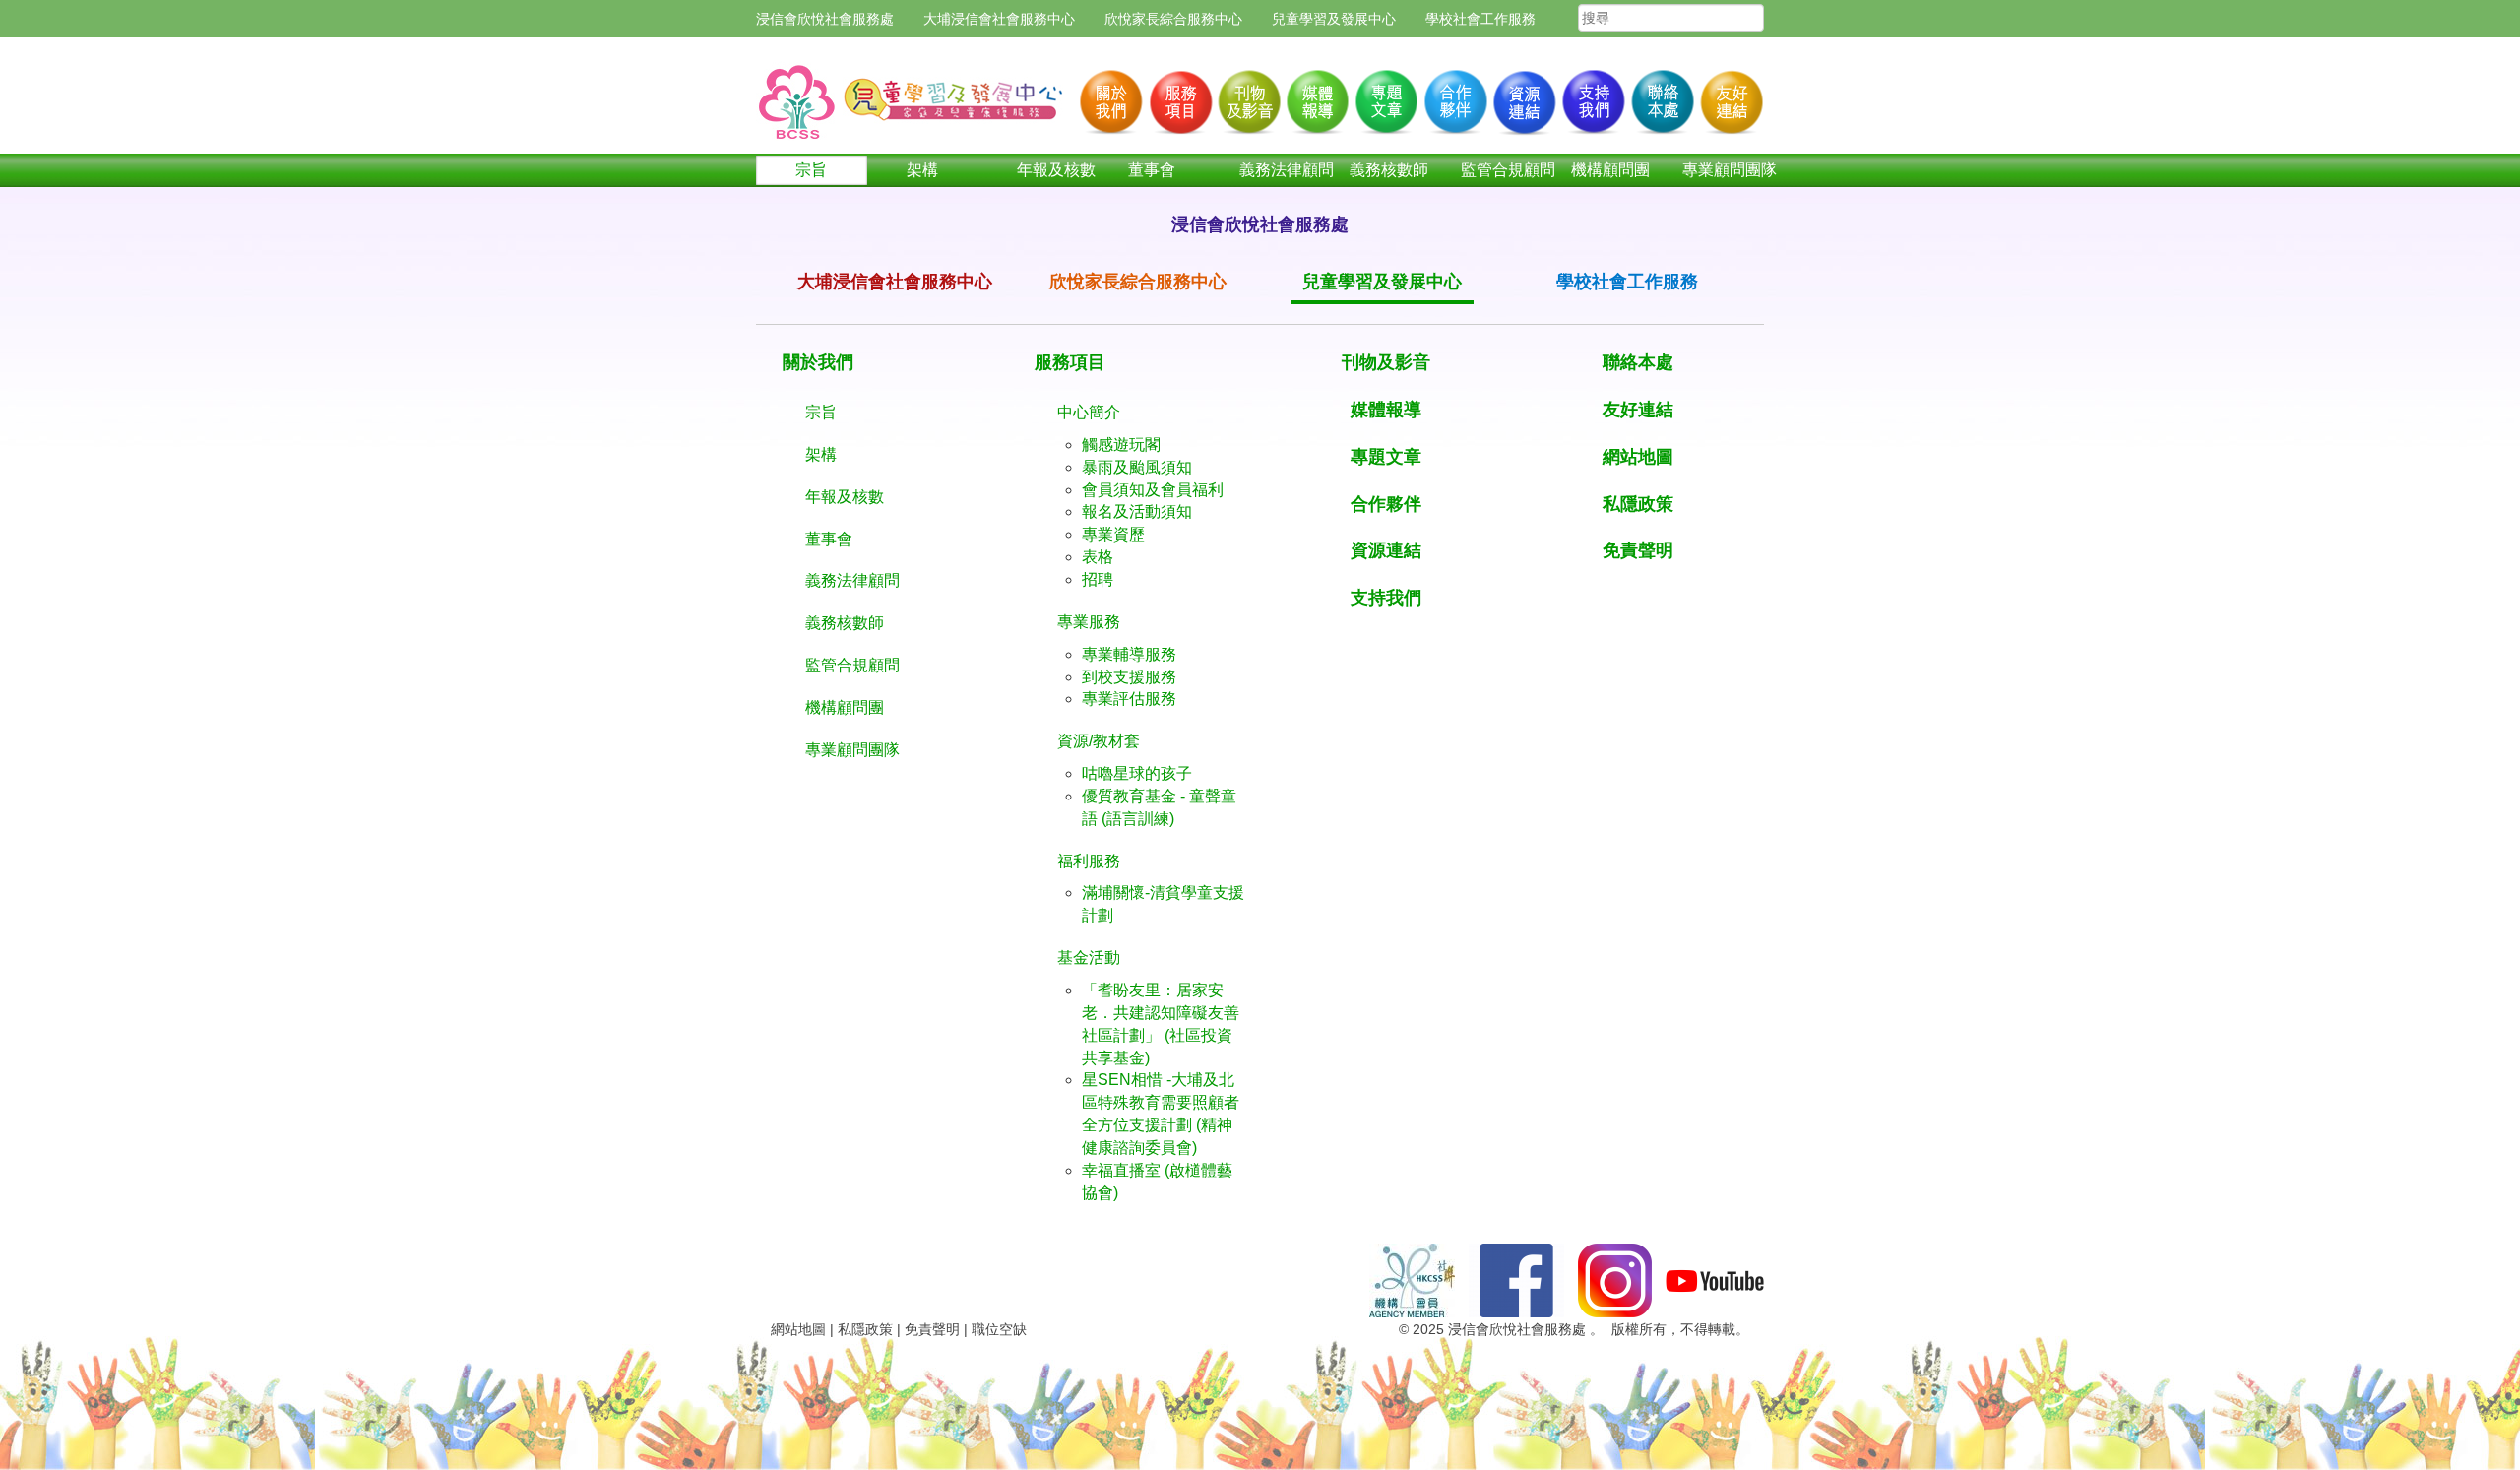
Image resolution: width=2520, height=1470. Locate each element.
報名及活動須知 (1137, 511)
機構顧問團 (1607, 170)
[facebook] (1516, 1280)
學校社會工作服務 (1480, 19)
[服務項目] (1178, 96)
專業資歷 (1113, 534)
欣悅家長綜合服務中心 (1173, 19)
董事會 (1152, 170)
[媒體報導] (1316, 96)
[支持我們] (1592, 96)
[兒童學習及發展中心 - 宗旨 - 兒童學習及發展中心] (913, 92)
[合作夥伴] (1454, 96)
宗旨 (811, 170)
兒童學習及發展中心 (1334, 19)
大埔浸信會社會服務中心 (999, 19)
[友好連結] (1730, 96)
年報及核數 (1053, 170)
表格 (1098, 557)
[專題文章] (1385, 96)
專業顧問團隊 (1718, 170)
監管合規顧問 (1497, 170)
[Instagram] (1615, 1280)
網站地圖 (798, 1329)
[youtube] (1715, 1280)
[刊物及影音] (1247, 96)
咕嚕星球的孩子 (1137, 773)
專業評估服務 (1129, 699)
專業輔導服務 (1129, 654)
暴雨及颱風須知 (1137, 467)
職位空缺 (999, 1329)
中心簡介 (1089, 412)
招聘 (1098, 579)
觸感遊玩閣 (1121, 445)
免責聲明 (932, 1329)
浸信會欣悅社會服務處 (825, 19)
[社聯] (1412, 1280)
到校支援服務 (1129, 677)
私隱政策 (865, 1329)
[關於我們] (1109, 96)
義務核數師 (1386, 170)
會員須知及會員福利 (1153, 490)
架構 (922, 170)
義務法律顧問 (1275, 170)
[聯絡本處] (1661, 96)
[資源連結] (1523, 96)
